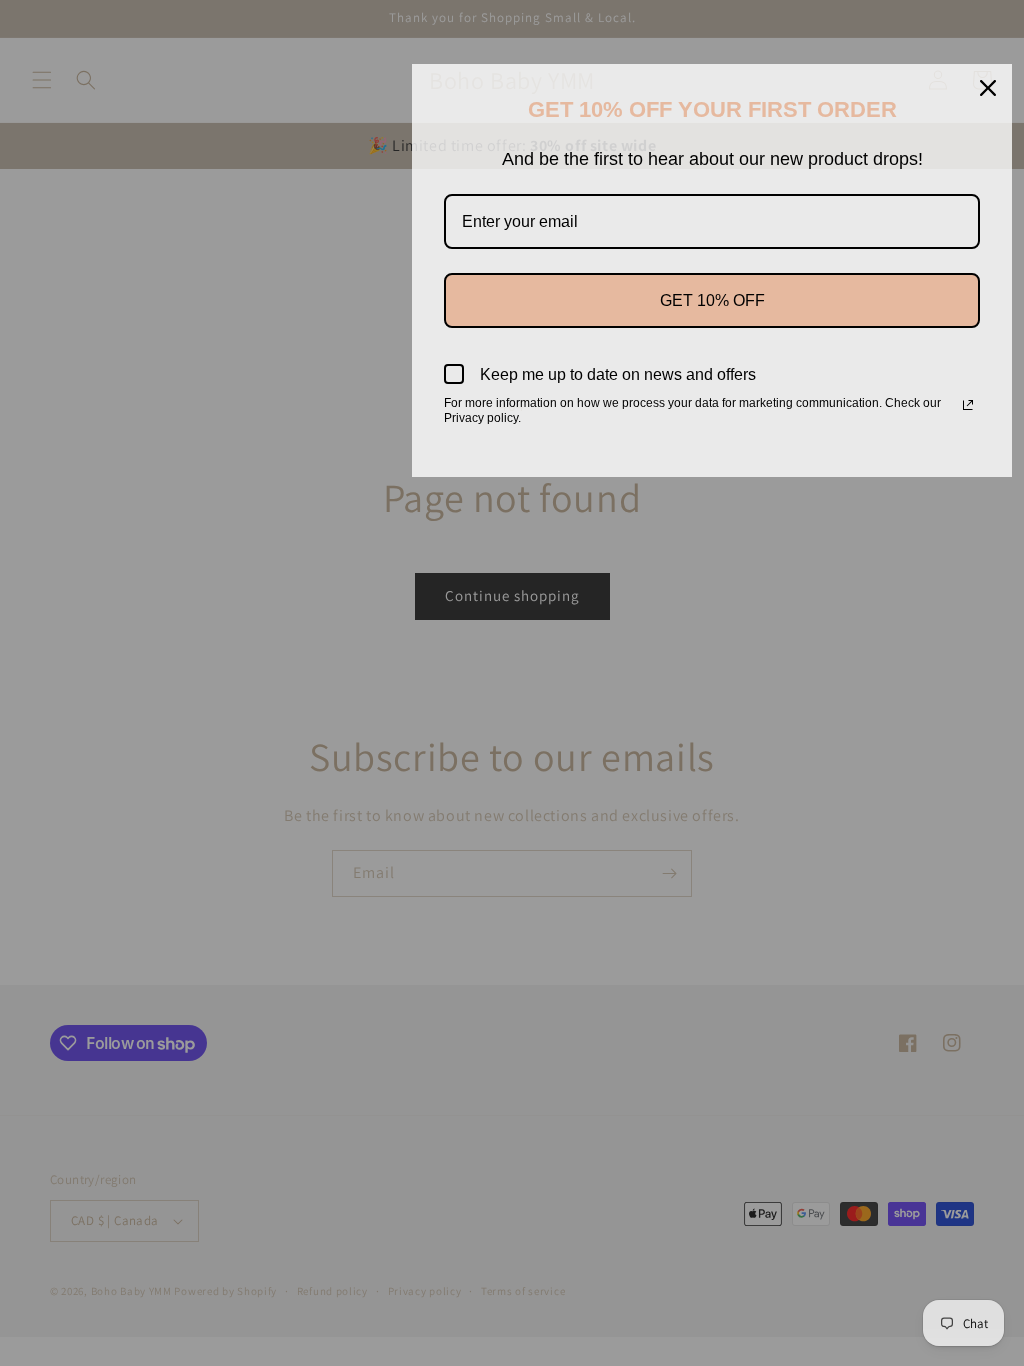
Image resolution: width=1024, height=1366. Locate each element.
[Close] (988, 88)
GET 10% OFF (712, 300)
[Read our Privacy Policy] (968, 405)
